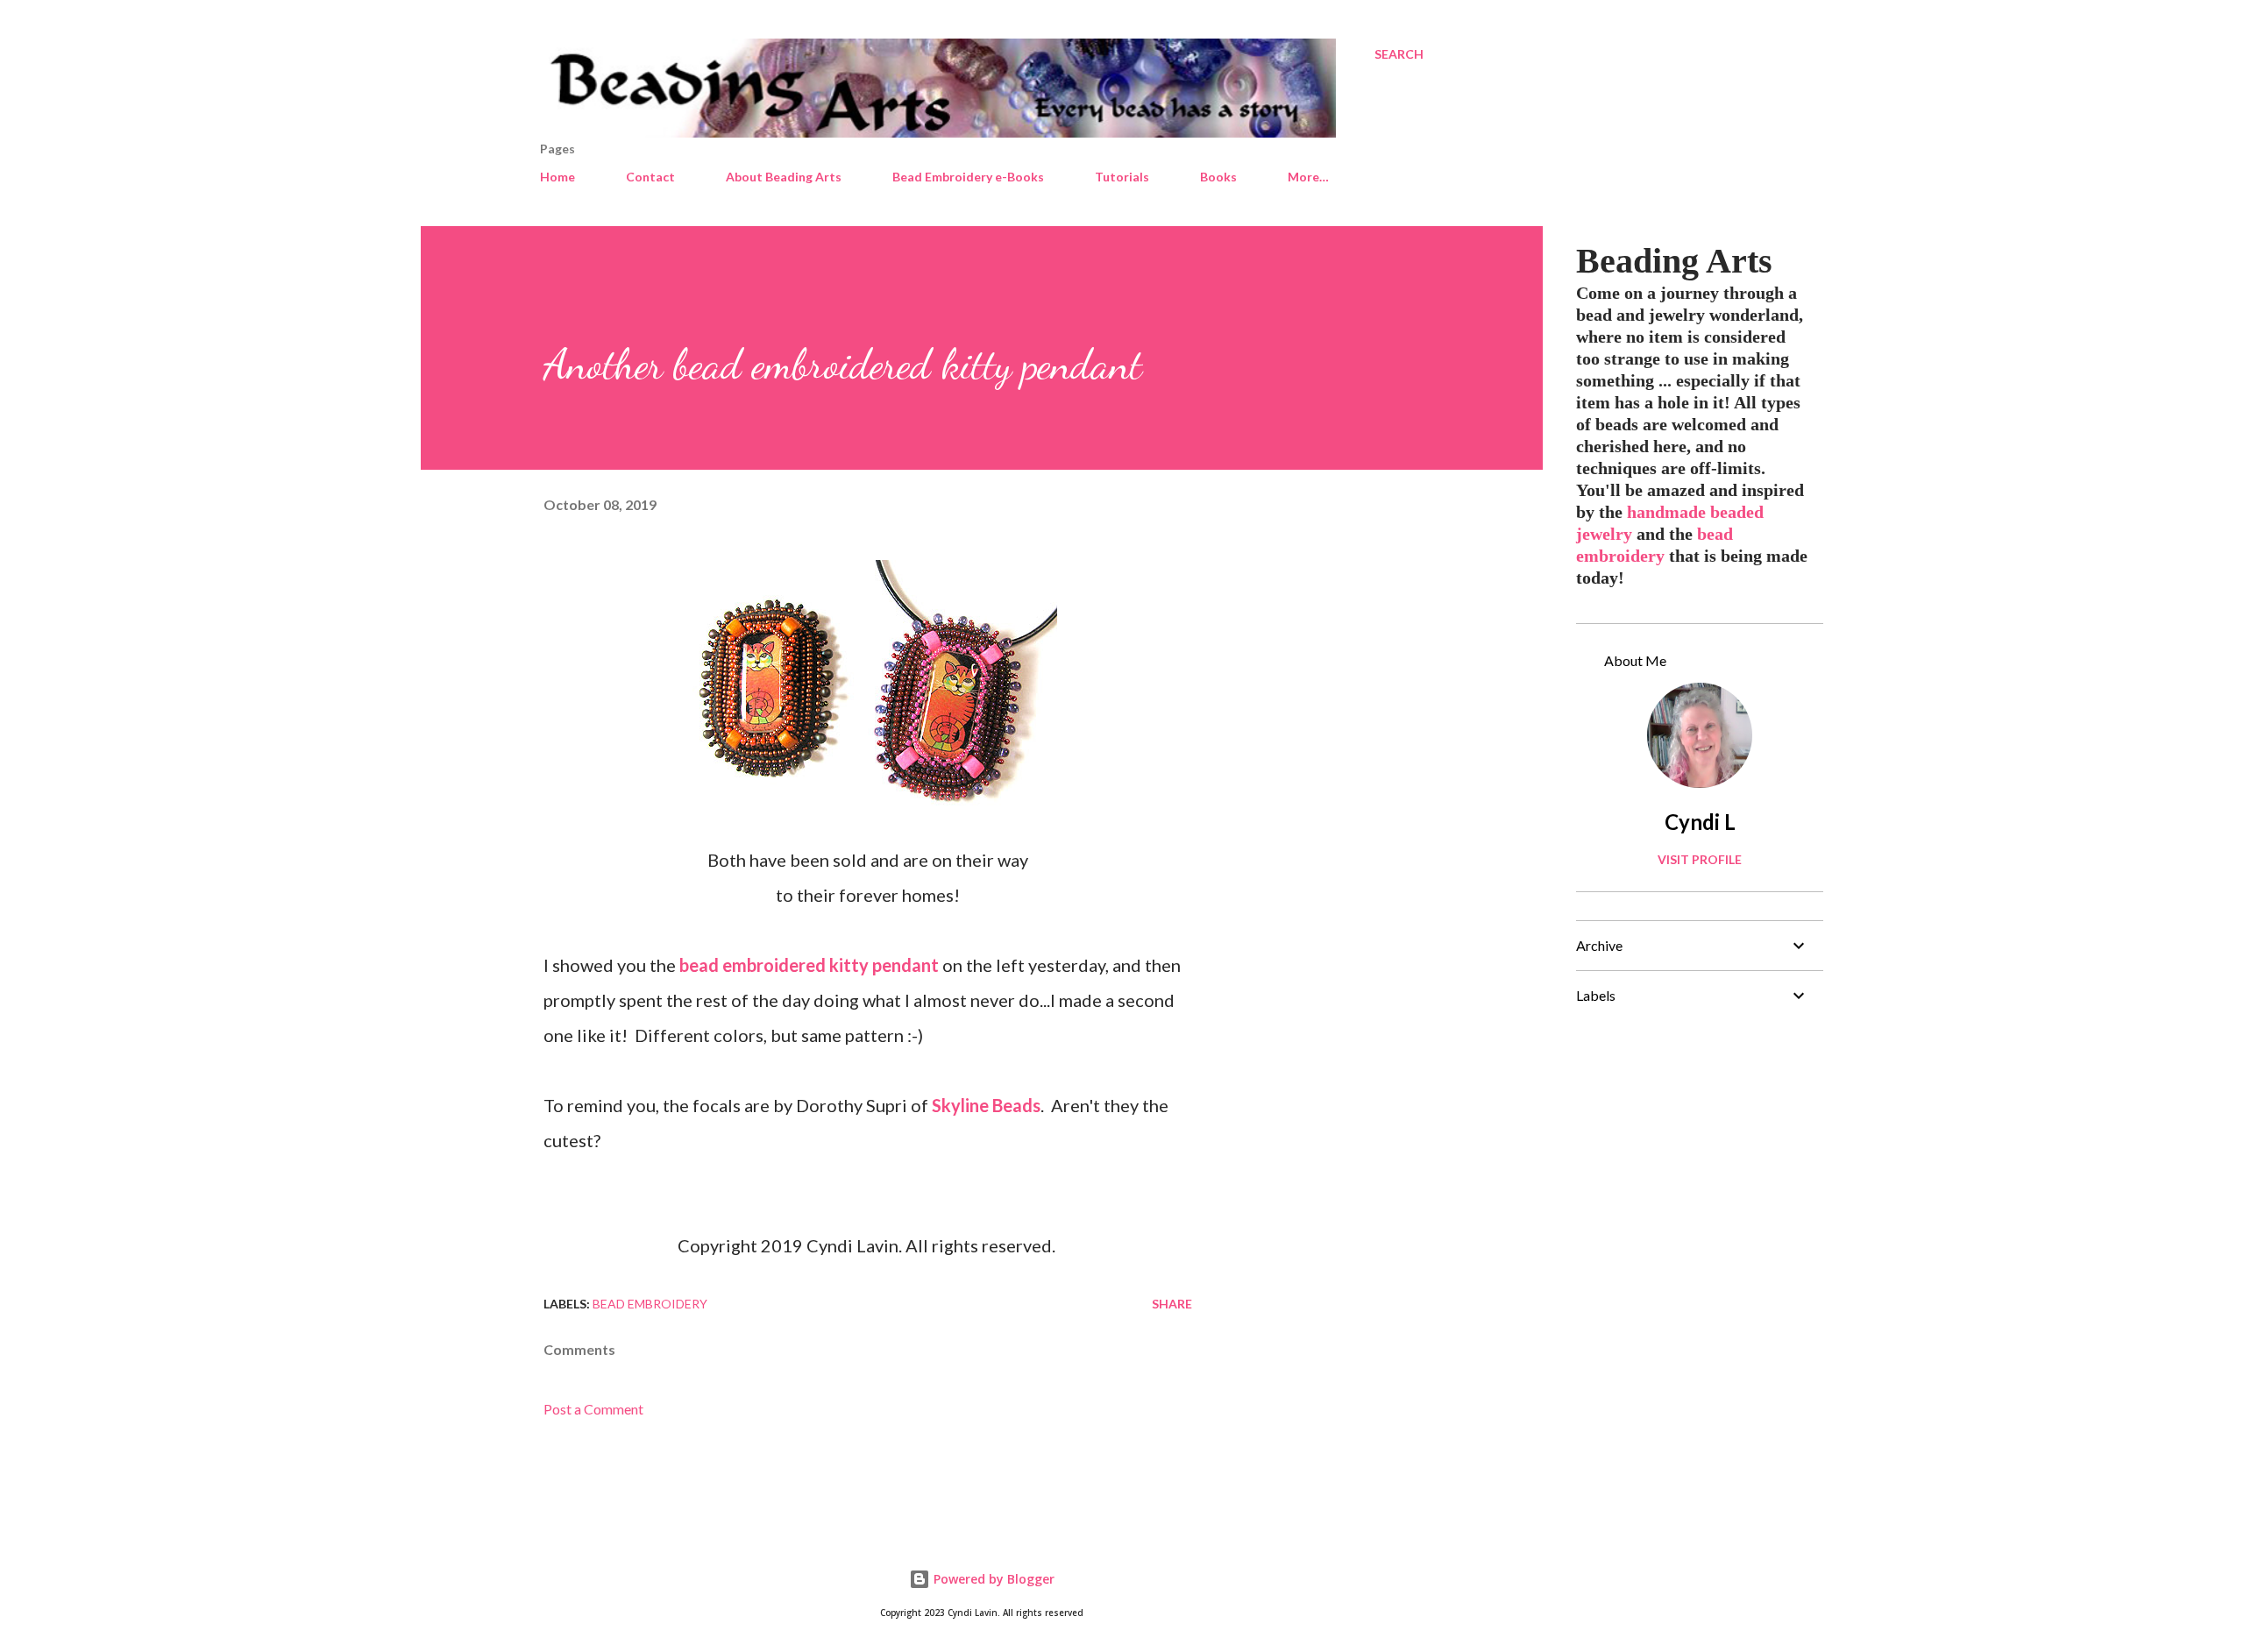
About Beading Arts (784, 177)
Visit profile (1700, 859)
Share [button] (1172, 1304)
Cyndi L (1700, 822)
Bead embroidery (650, 1304)
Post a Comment (593, 1409)
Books (1218, 177)
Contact (650, 177)
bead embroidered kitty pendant (809, 965)
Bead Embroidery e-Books (968, 177)
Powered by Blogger (992, 1579)
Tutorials (1122, 177)
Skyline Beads (986, 1105)
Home (557, 177)
